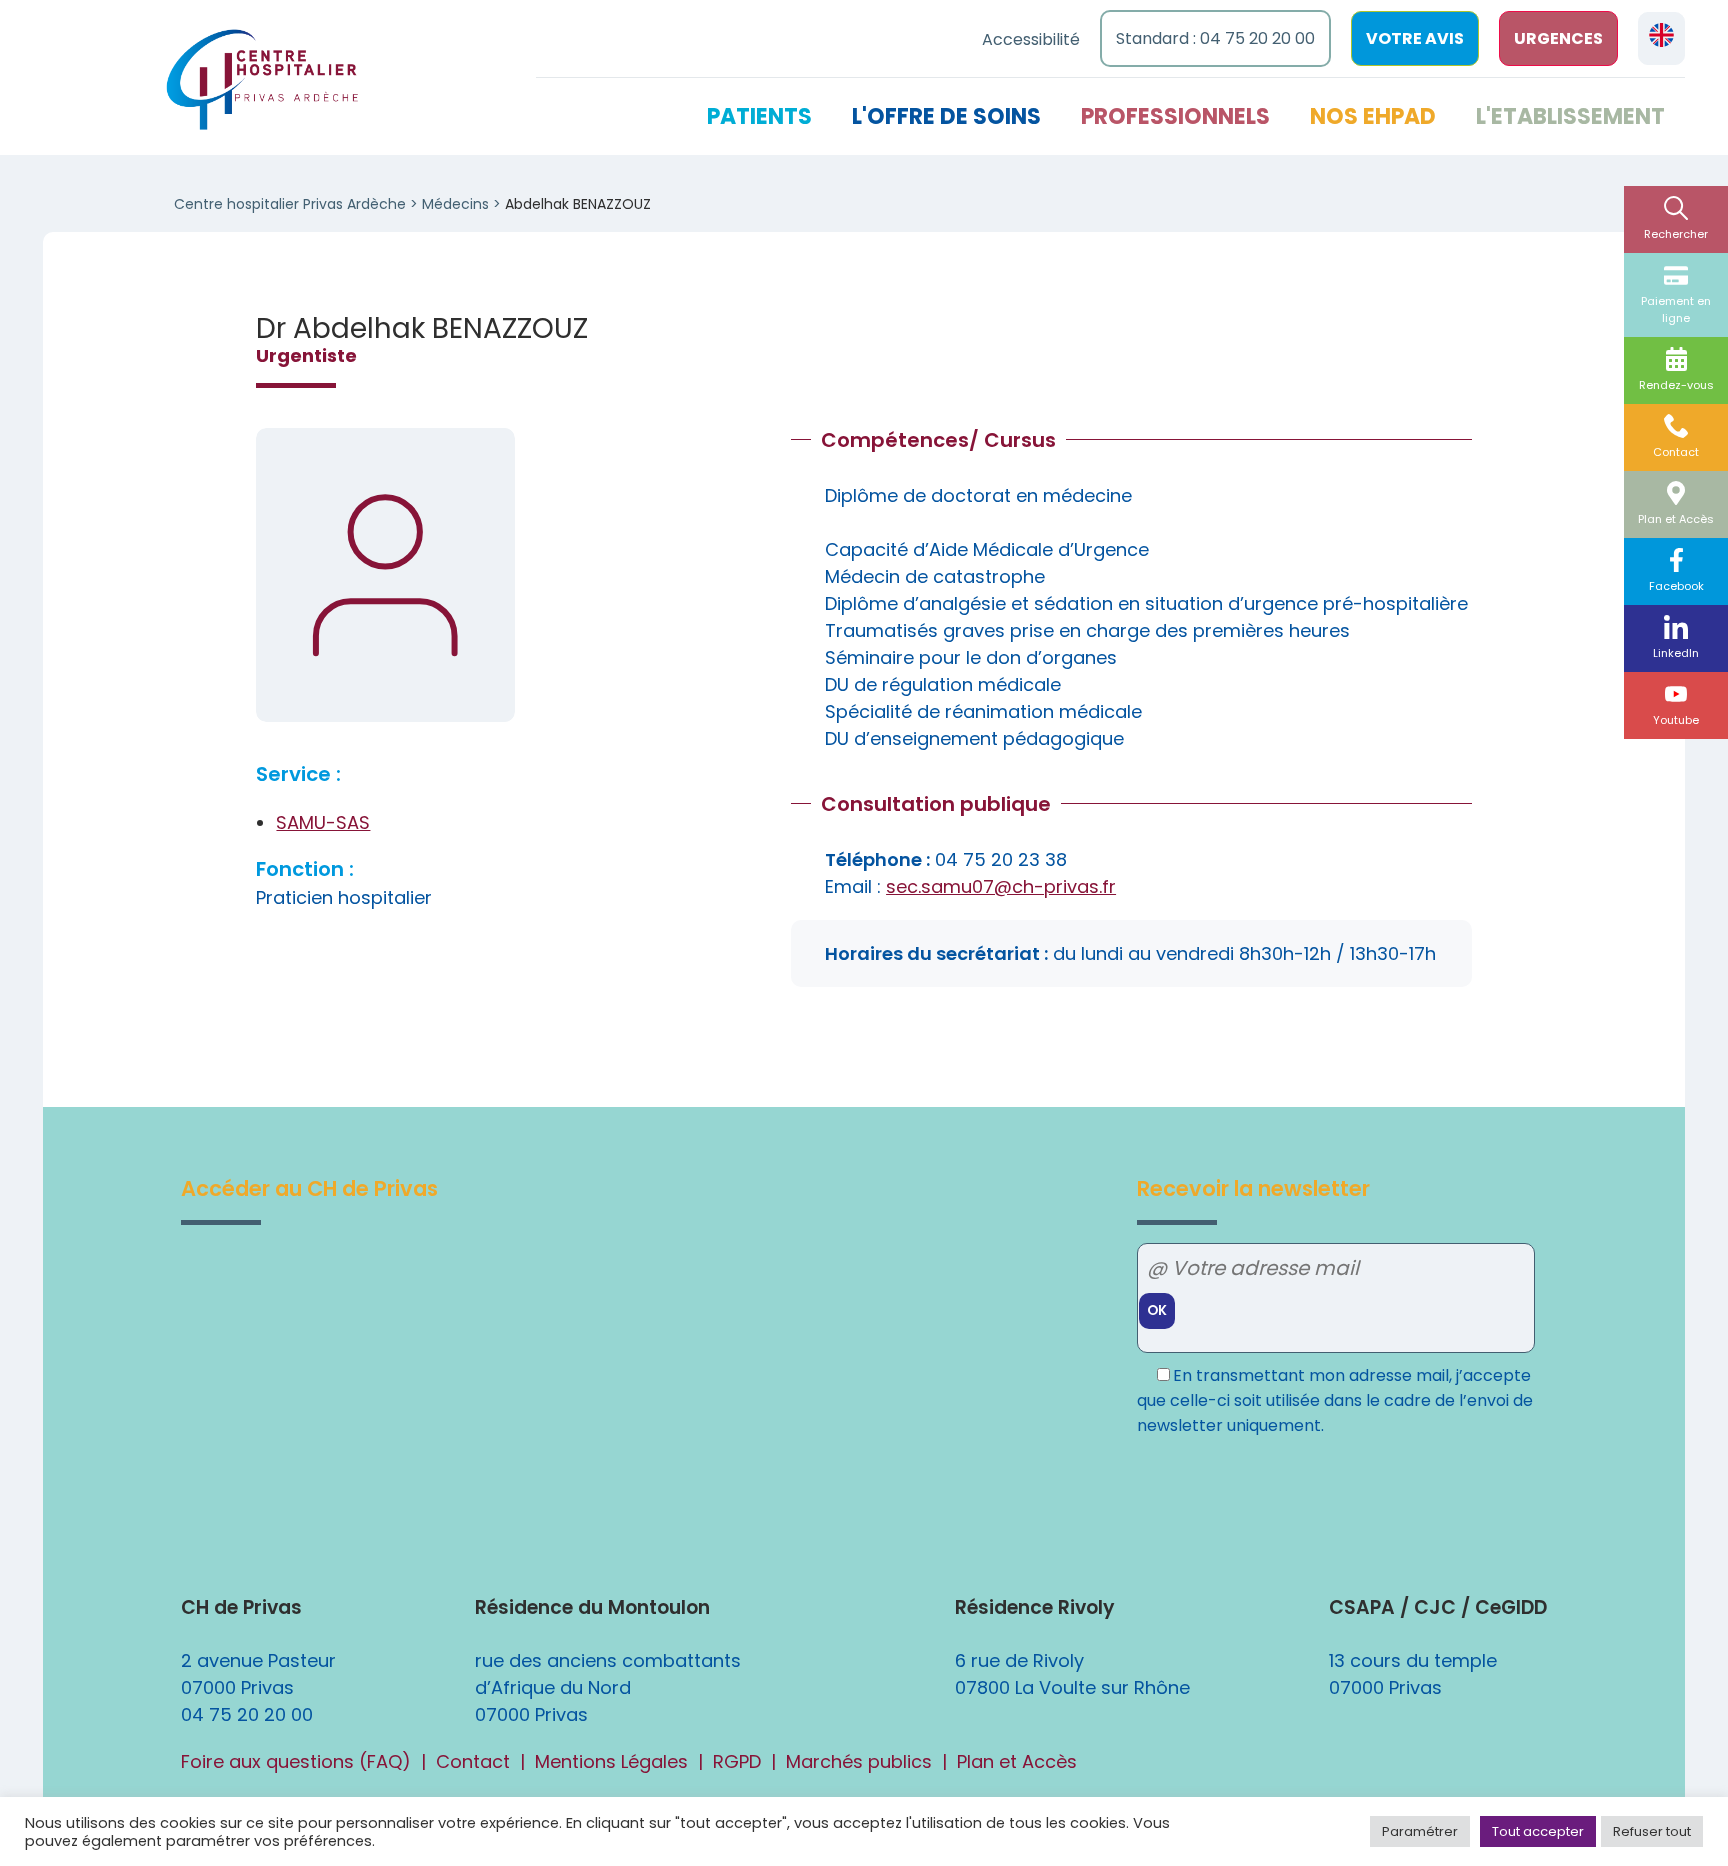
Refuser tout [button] (1652, 1831)
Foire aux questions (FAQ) (296, 1761)
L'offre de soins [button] (946, 116)
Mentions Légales (611, 1761)
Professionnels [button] (1175, 116)
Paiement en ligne (1676, 309)
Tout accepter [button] (1538, 1831)
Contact (1676, 452)
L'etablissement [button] (1570, 116)
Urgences (1558, 38)
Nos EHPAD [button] (1373, 116)
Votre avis (1415, 38)
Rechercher (1676, 234)
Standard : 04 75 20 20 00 (1215, 38)
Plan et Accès (1676, 519)
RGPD (737, 1761)
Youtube (1676, 720)
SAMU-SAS (323, 822)
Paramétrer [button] (1420, 1831)
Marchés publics (859, 1761)
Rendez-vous (1676, 385)
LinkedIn (1676, 653)
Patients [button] (759, 116)
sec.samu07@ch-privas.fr (1001, 886)
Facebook (1676, 586)
